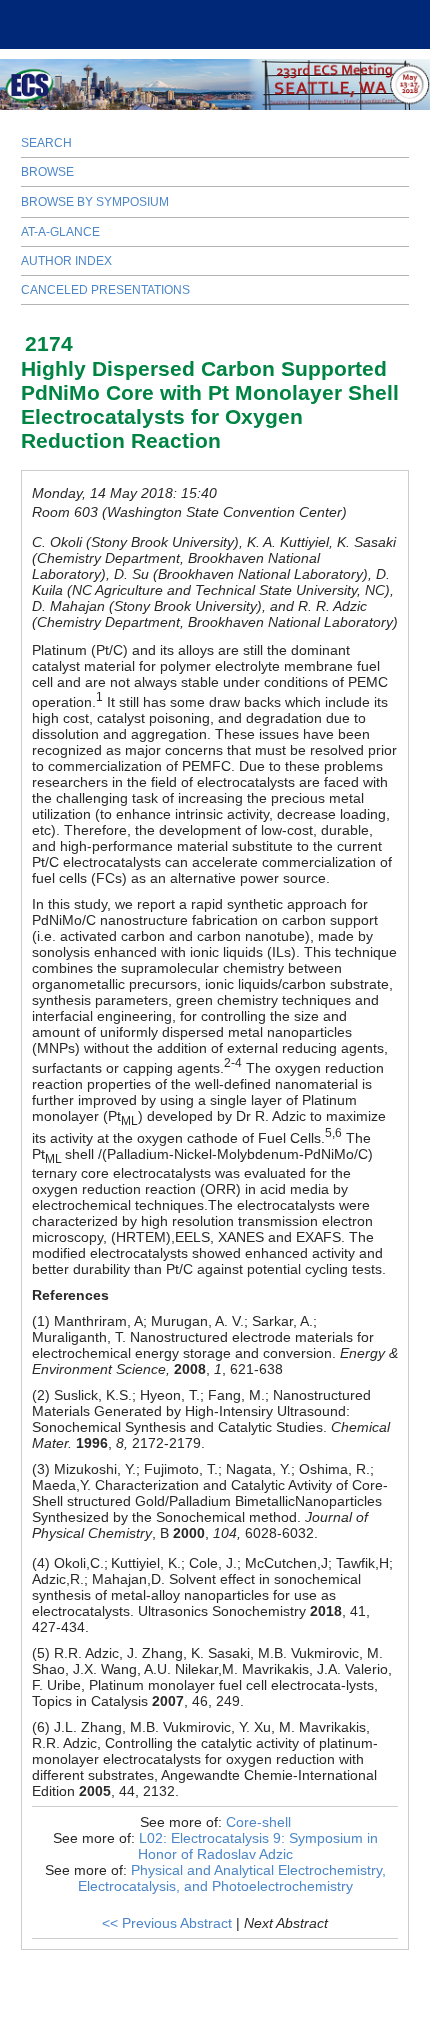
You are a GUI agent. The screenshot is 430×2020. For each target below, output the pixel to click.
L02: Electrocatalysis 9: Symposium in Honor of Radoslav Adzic (258, 1846)
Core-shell (258, 1822)
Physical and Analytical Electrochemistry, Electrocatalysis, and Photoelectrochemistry (232, 1878)
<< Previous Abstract (167, 1923)
